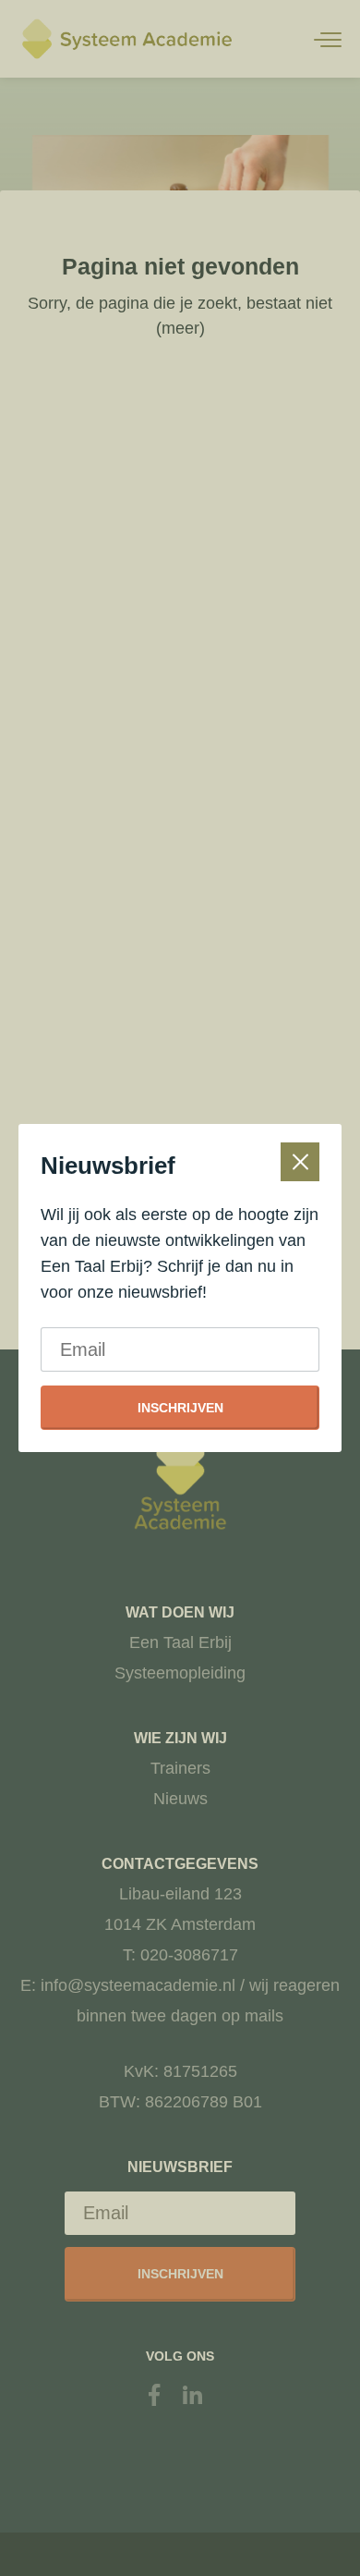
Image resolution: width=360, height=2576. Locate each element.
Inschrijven (180, 1408)
